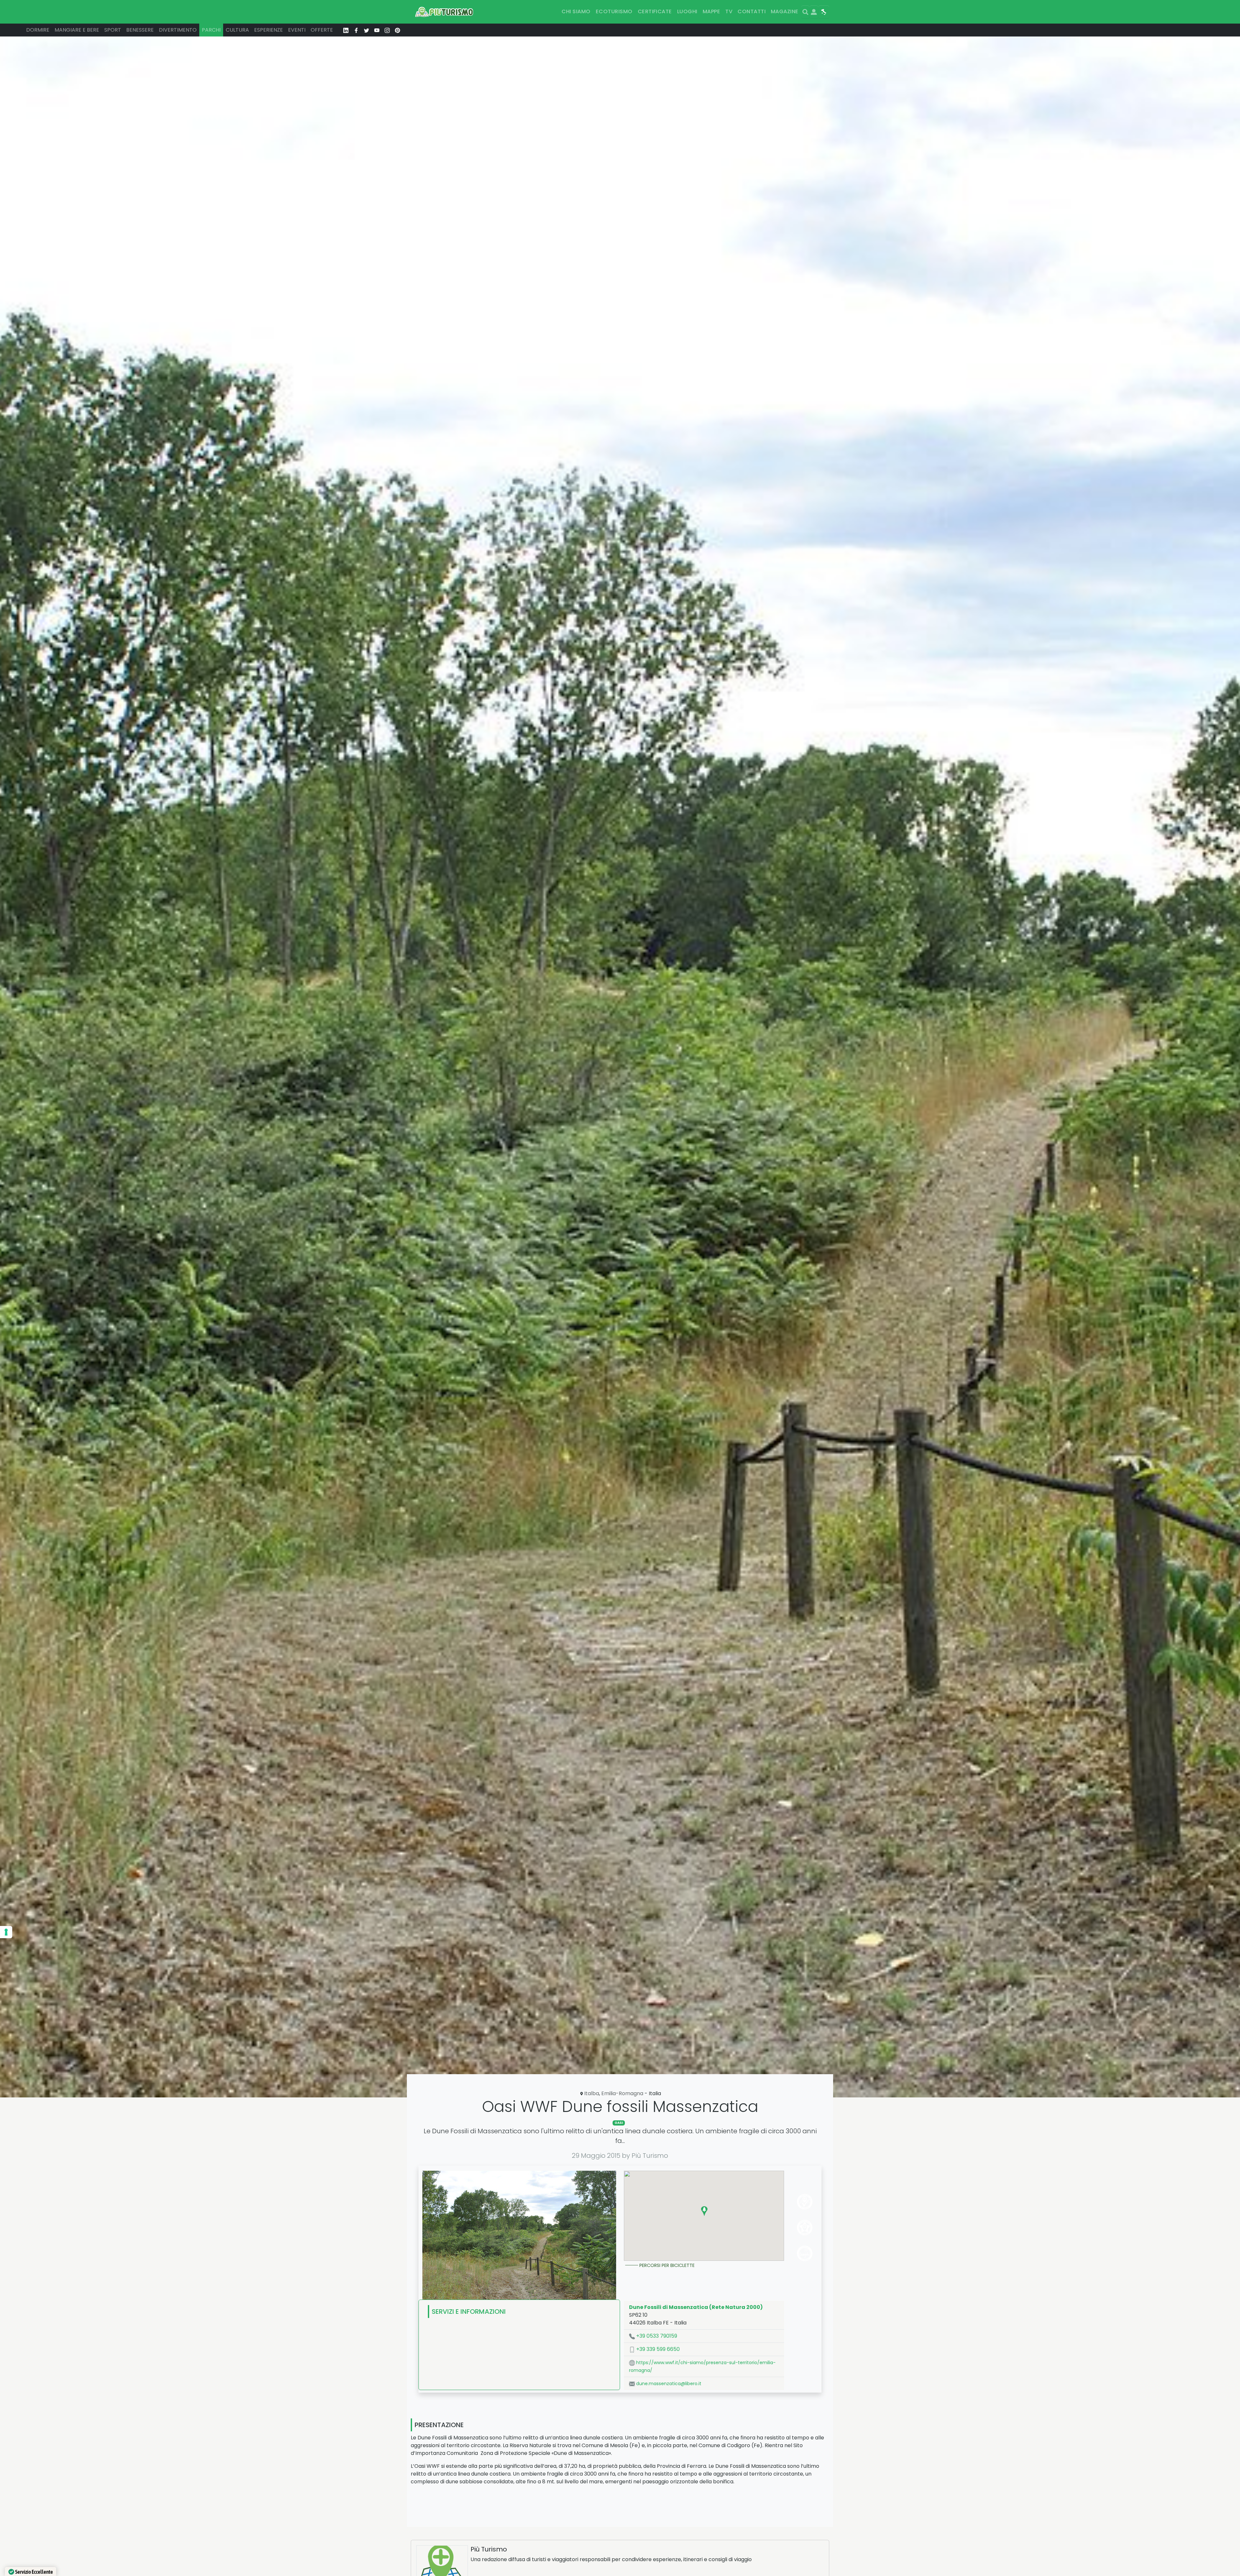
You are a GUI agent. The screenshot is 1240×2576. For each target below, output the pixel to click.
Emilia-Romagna (622, 2093)
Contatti (752, 11)
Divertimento (178, 30)
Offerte (322, 30)
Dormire (38, 30)
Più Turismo (489, 2549)
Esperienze (269, 30)
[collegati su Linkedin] (346, 30)
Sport (113, 30)
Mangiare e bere (77, 30)
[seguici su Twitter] (367, 30)
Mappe (711, 11)
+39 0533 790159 (656, 2336)
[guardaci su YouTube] (377, 30)
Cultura (237, 30)
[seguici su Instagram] (387, 30)
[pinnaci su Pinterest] (398, 30)
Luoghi (687, 11)
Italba (592, 2093)
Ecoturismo (614, 11)
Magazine (785, 11)
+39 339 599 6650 (657, 2349)
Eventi (297, 30)
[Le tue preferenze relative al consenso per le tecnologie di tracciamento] (6, 1932)
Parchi (211, 30)
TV (729, 11)
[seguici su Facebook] (356, 30)
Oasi (619, 2123)
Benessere (140, 30)
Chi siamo (576, 11)
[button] (704, 2211)
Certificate (655, 11)
